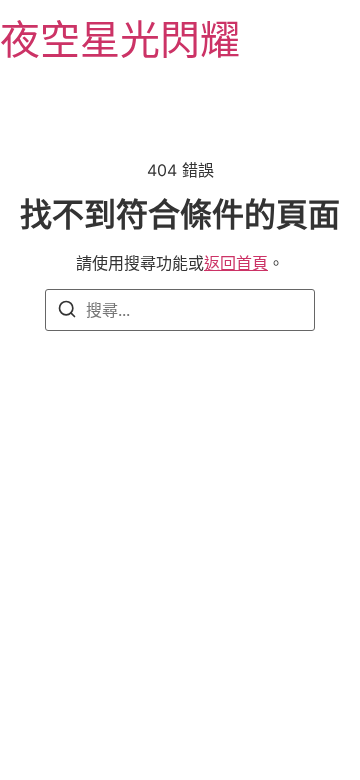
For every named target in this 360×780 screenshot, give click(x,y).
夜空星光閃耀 (120, 39)
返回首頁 (236, 263)
